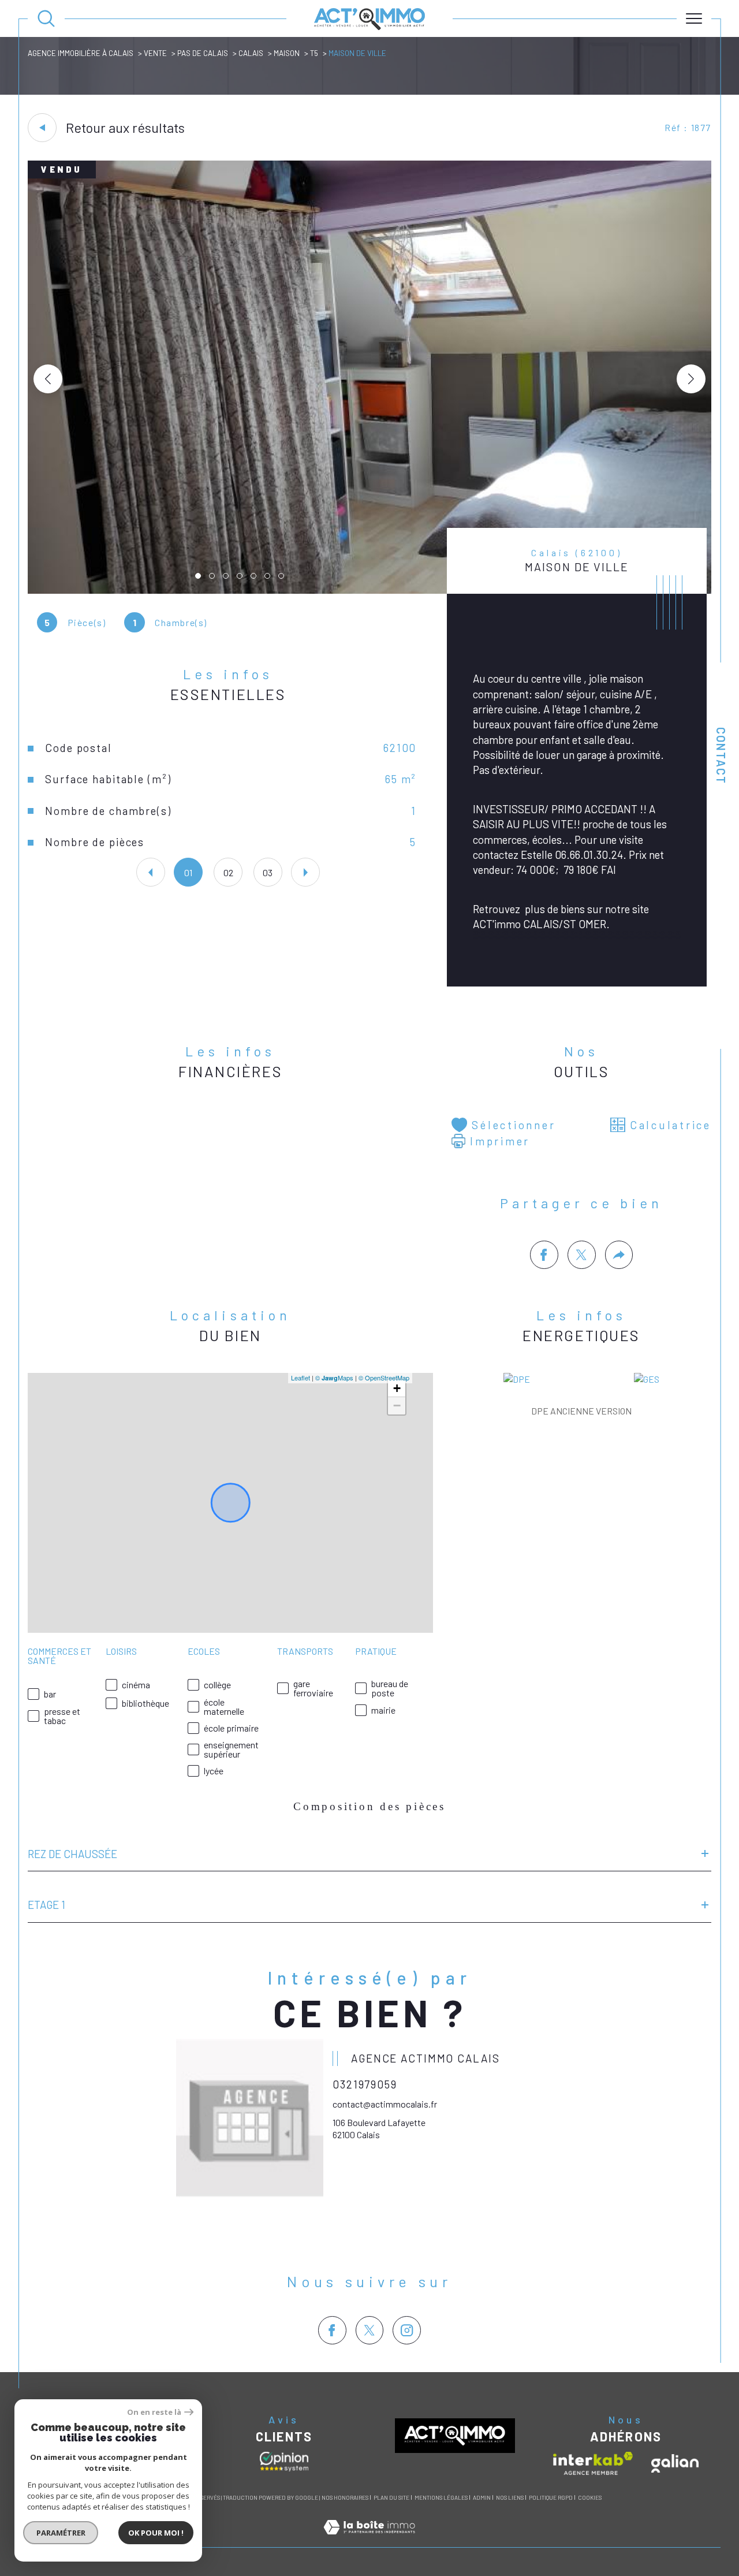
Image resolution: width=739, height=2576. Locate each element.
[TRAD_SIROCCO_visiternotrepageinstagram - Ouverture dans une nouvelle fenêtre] (407, 2330)
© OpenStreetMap (384, 1378)
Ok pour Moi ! (156, 2533)
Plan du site (391, 2497)
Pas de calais (203, 53)
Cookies (590, 2498)
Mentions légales (441, 2497)
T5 (314, 53)
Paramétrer (61, 2533)
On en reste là (154, 2412)
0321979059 (365, 2084)
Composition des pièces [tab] (369, 1806)
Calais (251, 53)
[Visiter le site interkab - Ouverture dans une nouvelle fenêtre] (593, 2463)
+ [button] (397, 1388)
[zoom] (369, 590)
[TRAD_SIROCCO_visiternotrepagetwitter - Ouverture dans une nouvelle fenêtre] (370, 2330)
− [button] (397, 1406)
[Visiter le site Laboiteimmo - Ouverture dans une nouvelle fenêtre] (369, 2540)
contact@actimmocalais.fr (385, 2104)
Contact (721, 756)
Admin (482, 2497)
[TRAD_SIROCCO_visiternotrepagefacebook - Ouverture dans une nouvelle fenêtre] (332, 2330)
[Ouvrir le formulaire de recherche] (46, 18)
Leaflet (301, 1378)
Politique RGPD (551, 2497)
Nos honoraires (345, 2497)
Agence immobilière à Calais (81, 53)
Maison (287, 53)
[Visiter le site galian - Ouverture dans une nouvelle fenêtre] (675, 2463)
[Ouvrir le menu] (694, 18)
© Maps (334, 1378)
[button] (691, 379)
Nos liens (510, 2497)
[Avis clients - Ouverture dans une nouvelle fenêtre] (284, 2462)
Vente (155, 53)
